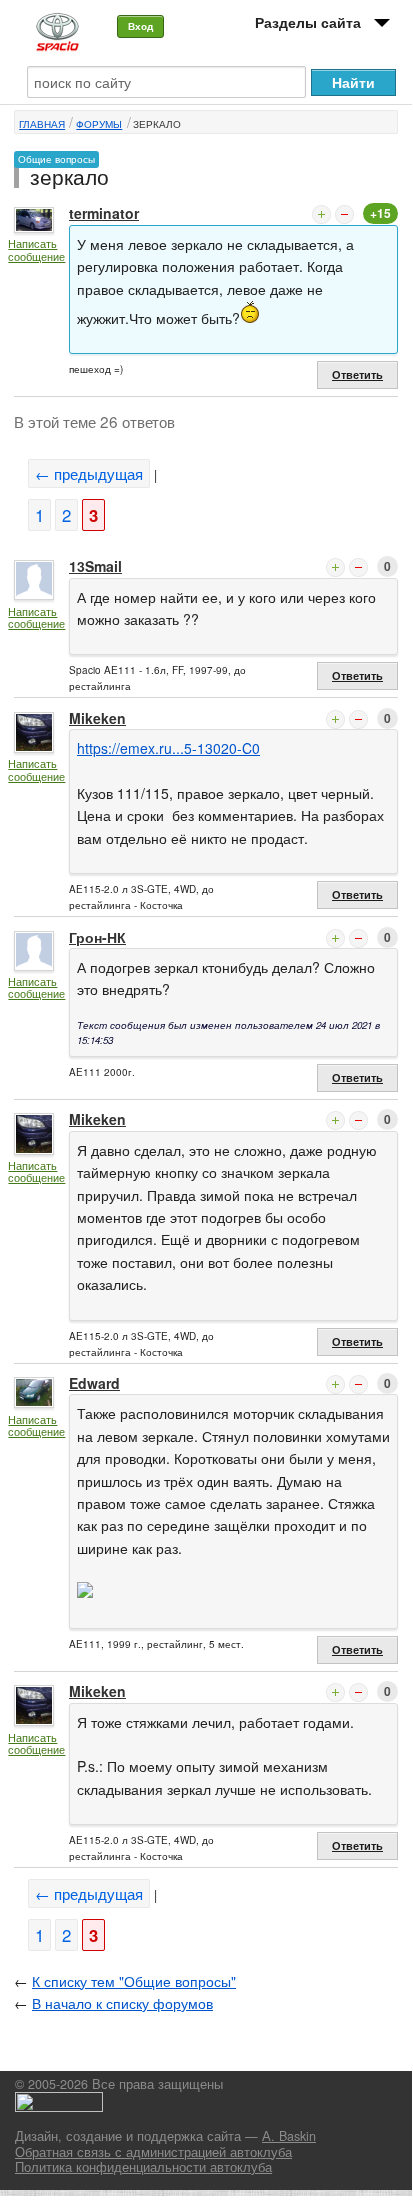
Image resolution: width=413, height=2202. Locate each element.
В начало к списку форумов (122, 2003)
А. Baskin (289, 2136)
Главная (42, 124)
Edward (94, 1383)
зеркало (157, 124)
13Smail (95, 566)
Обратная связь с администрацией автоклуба (153, 2152)
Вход (140, 26)
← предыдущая (89, 473)
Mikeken (97, 718)
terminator (104, 213)
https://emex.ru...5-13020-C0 (168, 748)
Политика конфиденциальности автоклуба (143, 2167)
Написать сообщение (36, 249)
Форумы (99, 124)
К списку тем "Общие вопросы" (134, 1981)
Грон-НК (97, 937)
